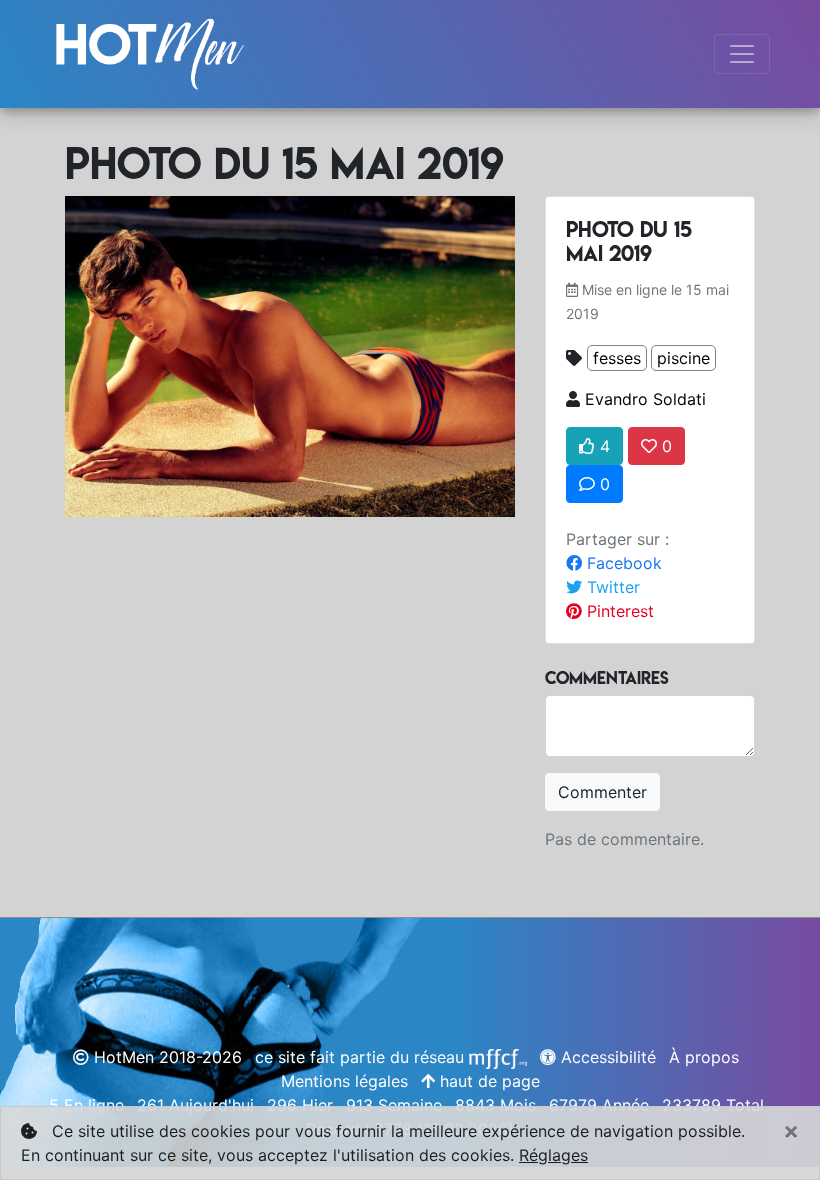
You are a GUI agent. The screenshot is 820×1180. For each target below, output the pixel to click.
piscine (683, 358)
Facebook (622, 563)
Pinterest (618, 611)
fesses (617, 358)
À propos (704, 1057)
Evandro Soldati (645, 399)
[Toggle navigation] (742, 54)
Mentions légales (344, 1081)
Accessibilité (606, 1057)
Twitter (611, 587)
